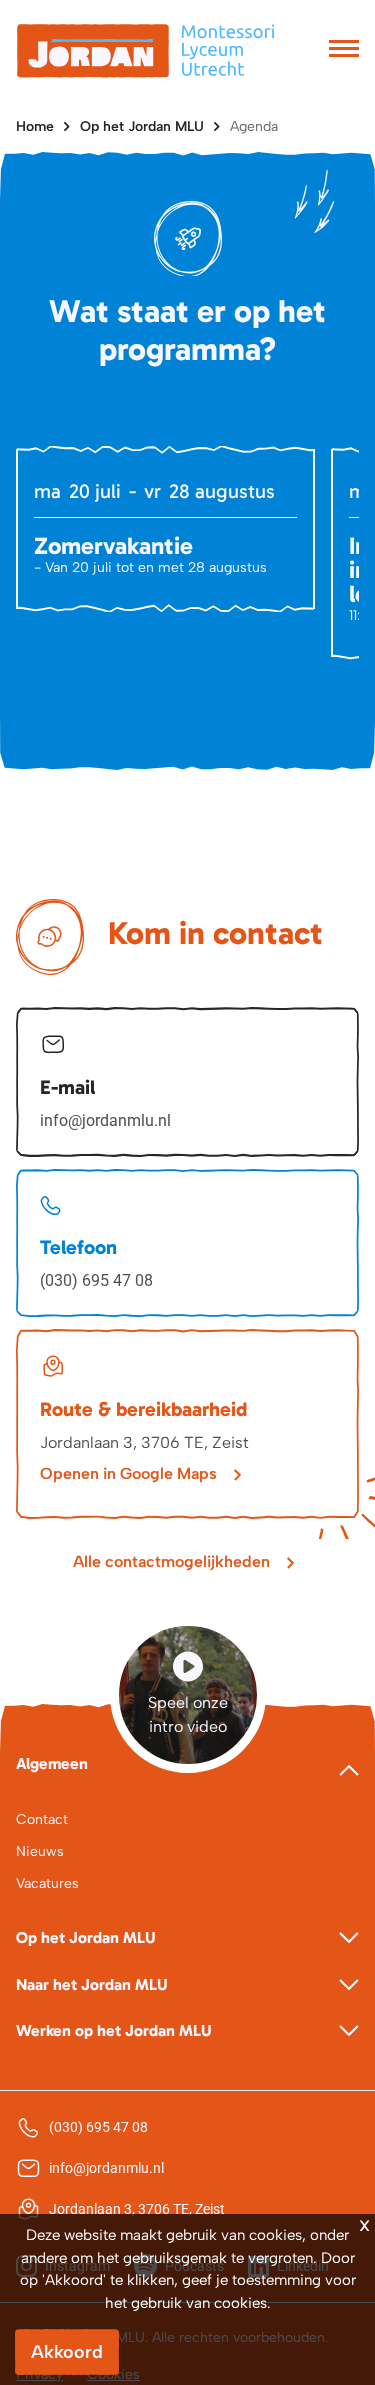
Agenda (254, 126)
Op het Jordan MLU (142, 126)
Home (35, 126)
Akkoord (67, 2352)
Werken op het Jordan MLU (114, 2030)
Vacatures (47, 1883)
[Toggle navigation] (344, 51)
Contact (42, 1819)
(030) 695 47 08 (96, 1280)
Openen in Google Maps (128, 1473)
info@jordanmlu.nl (105, 1120)
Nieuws (40, 1851)
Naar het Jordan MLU (92, 1984)
